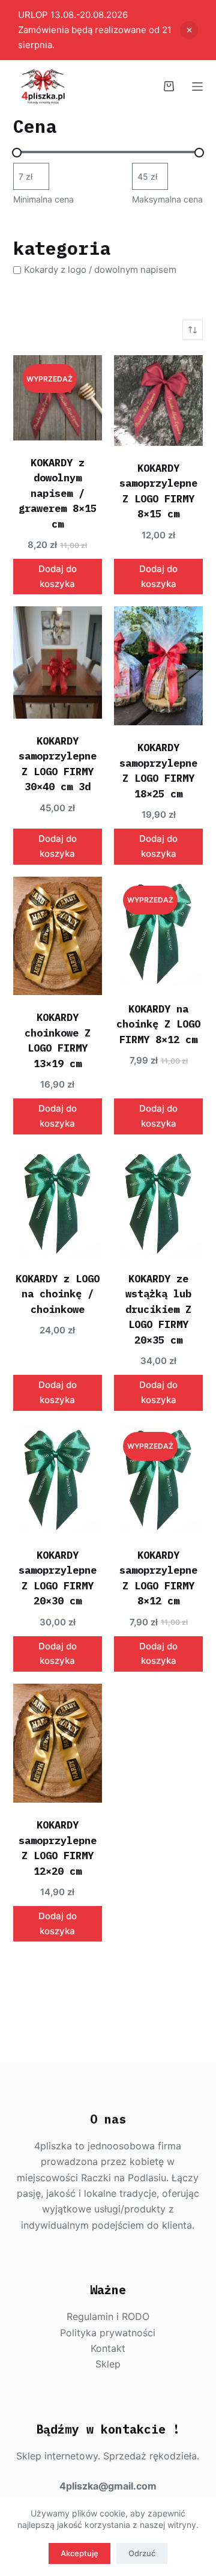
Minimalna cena (43, 199)
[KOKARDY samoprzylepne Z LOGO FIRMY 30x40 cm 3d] (58, 662)
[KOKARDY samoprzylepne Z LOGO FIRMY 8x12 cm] (158, 1478)
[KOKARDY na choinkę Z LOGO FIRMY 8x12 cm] (158, 932)
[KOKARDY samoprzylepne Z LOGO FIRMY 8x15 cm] (158, 400)
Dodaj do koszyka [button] (58, 576)
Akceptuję (79, 2553)
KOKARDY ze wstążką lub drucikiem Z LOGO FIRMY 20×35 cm (158, 1309)
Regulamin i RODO (108, 2316)
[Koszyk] (169, 86)
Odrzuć (142, 2553)
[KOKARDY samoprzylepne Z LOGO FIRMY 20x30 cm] (58, 1478)
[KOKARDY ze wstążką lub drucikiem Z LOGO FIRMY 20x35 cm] (158, 1201)
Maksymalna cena (167, 199)
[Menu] (197, 87)
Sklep (108, 2364)
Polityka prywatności (108, 2333)
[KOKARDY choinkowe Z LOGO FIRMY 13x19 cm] (58, 936)
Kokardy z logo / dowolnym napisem (100, 270)
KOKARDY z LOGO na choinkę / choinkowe (58, 1294)
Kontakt (108, 2348)
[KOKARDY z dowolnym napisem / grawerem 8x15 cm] (58, 397)
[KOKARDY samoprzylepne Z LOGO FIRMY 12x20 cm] (58, 1743)
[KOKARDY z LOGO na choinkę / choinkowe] (58, 1201)
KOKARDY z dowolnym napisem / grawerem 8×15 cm (58, 493)
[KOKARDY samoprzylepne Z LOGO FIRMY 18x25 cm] (158, 666)
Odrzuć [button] (189, 30)
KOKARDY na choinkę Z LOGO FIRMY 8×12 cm (158, 1024)
